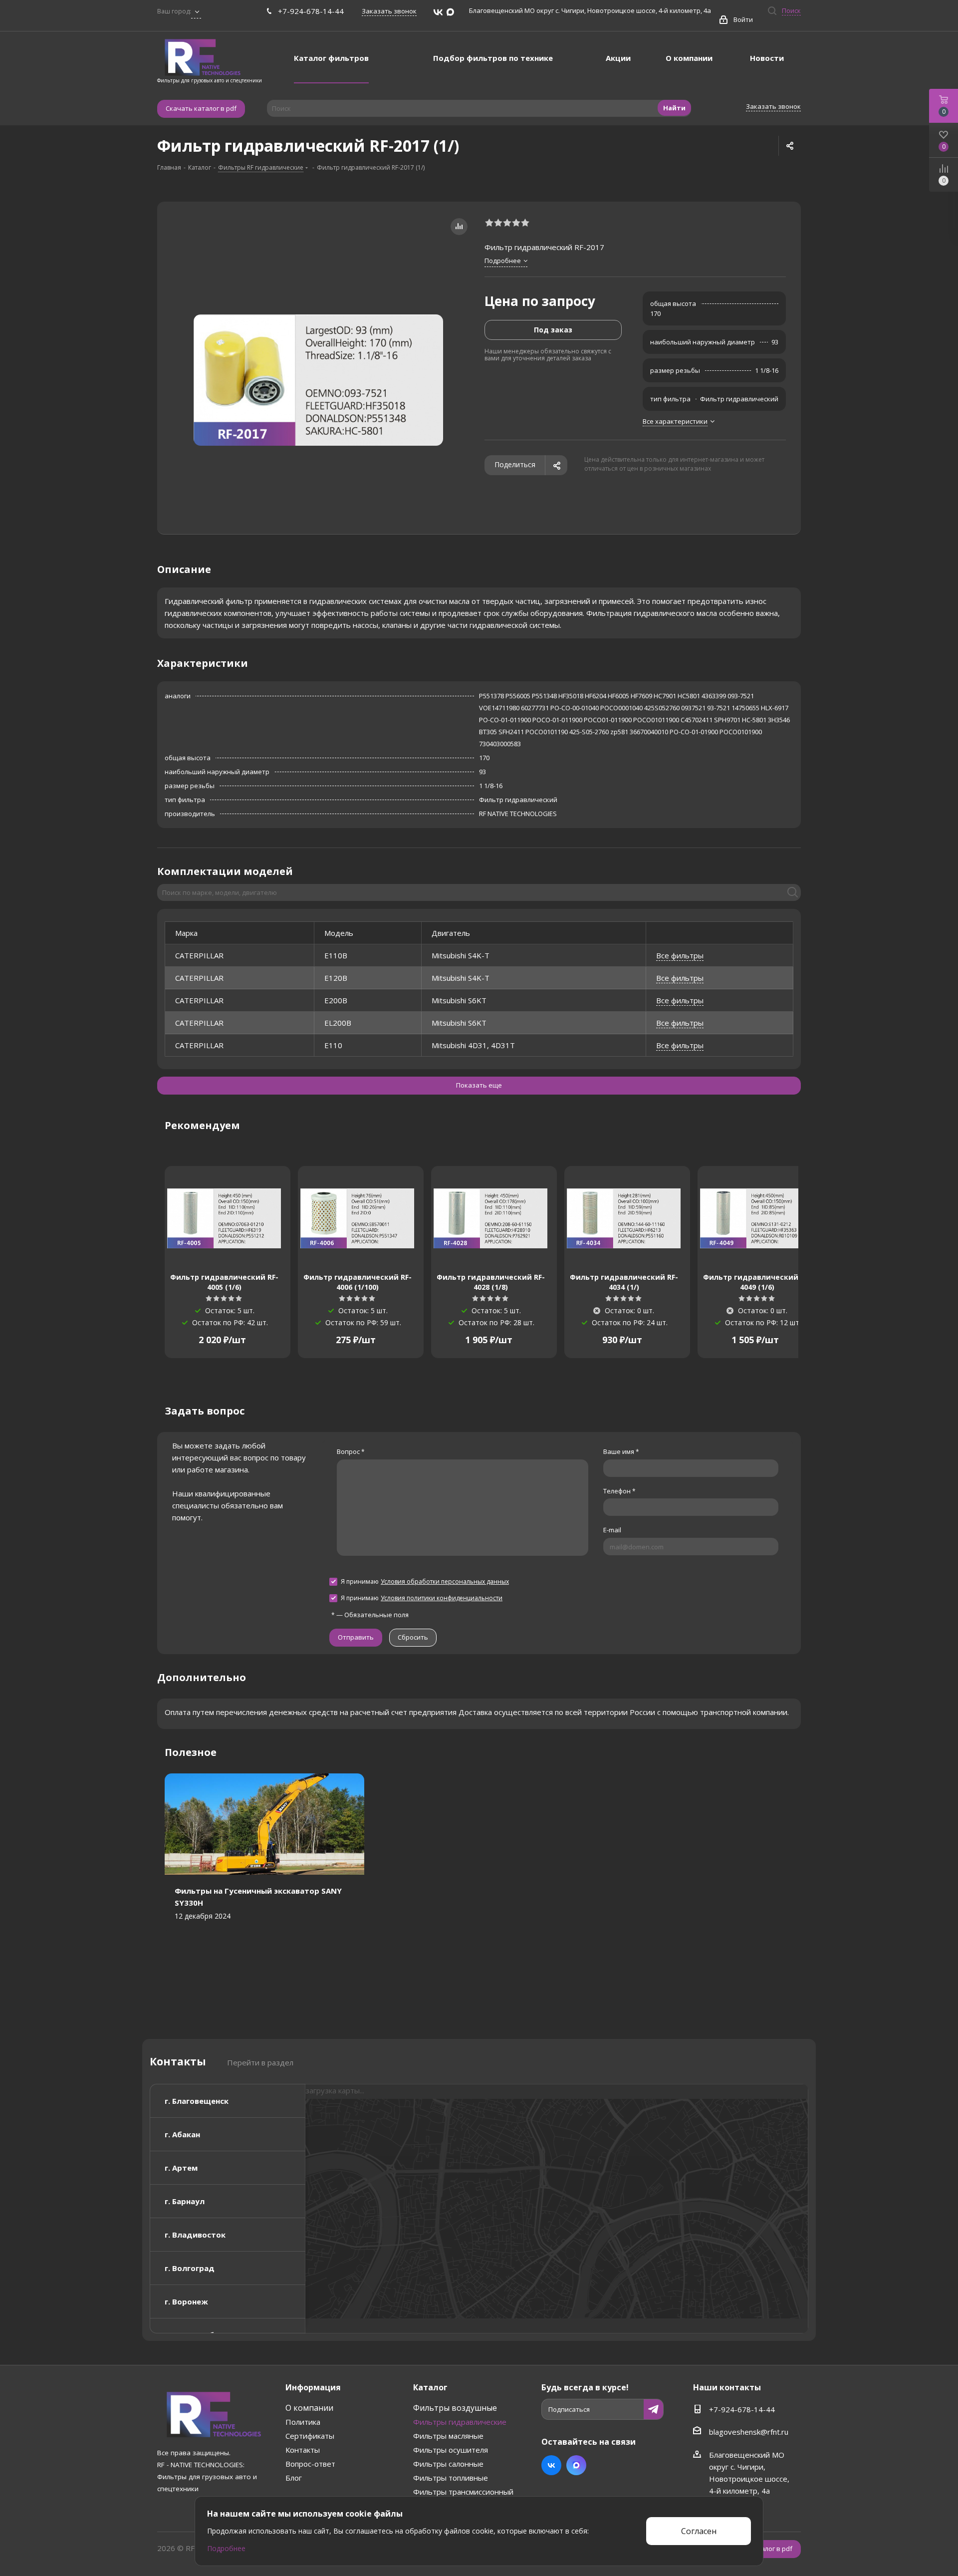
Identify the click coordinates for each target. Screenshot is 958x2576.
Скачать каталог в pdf (201, 108)
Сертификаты (310, 2436)
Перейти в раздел (260, 2062)
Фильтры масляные (448, 2436)
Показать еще (479, 1085)
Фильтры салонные (448, 2464)
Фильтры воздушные (455, 2408)
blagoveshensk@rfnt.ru (749, 2432)
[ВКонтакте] (438, 12)
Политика (303, 2422)
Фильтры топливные (451, 2478)
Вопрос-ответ (310, 2464)
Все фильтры (680, 955)
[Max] (450, 12)
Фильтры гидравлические (460, 2422)
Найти (674, 108)
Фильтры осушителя (451, 2450)
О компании (309, 2408)
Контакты (303, 2450)
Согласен (699, 2531)
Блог (294, 2478)
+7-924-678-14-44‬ (311, 11)
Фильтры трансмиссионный (463, 2492)
